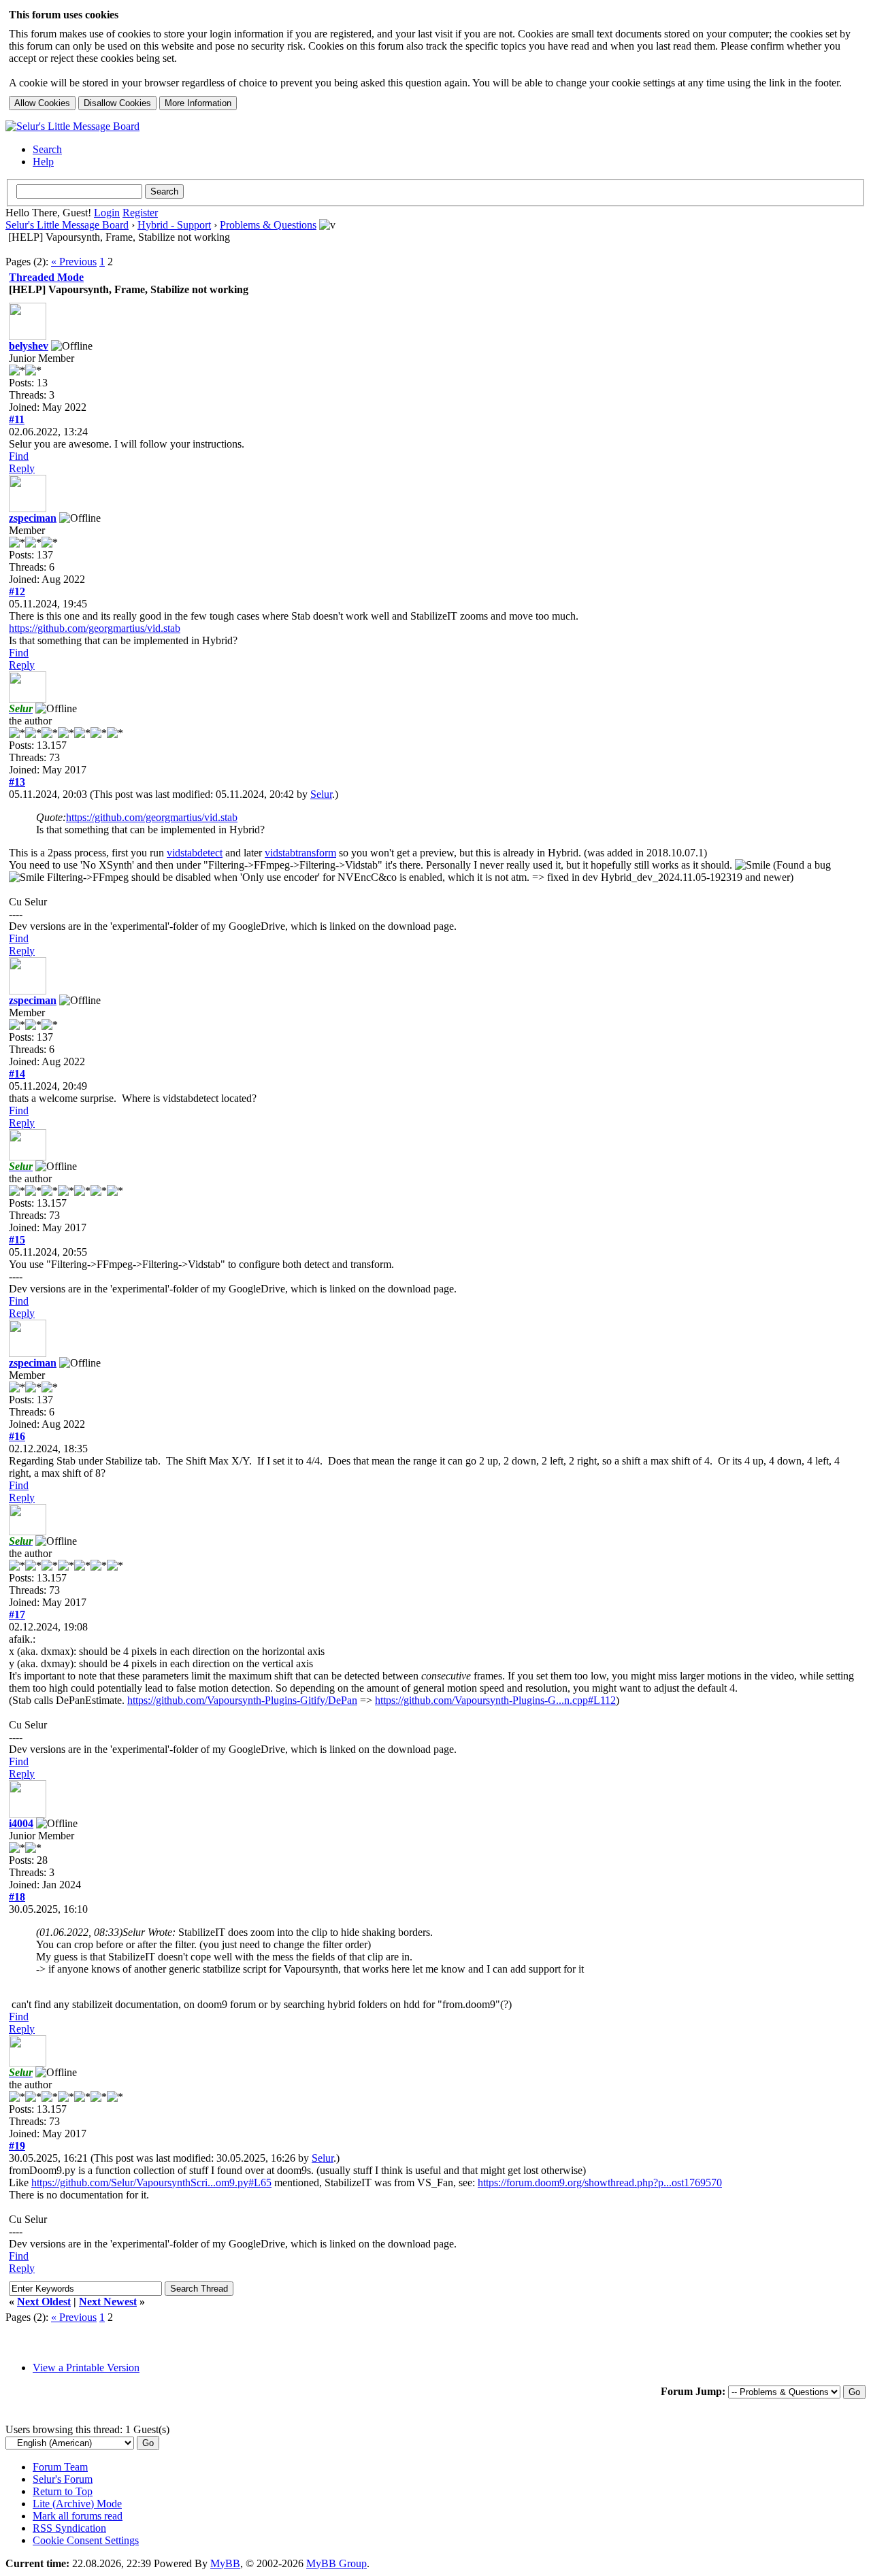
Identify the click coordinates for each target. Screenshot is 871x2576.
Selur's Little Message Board (67, 225)
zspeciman (33, 518)
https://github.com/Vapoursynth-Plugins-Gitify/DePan (242, 1700)
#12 (17, 591)
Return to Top (63, 2491)
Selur (321, 794)
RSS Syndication (69, 2528)
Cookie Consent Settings (86, 2540)
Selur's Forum (63, 2479)
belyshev (29, 346)
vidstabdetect (195, 853)
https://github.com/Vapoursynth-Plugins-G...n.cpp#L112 (495, 1700)
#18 (17, 1897)
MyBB (225, 2563)
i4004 (21, 1823)
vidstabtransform (300, 853)
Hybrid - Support (174, 225)
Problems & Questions (268, 225)
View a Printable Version (86, 2368)
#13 (17, 782)
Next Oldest (44, 2302)
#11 (17, 419)
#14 (17, 1074)
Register (140, 213)
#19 (17, 2146)
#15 (17, 1240)
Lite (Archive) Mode (77, 2504)
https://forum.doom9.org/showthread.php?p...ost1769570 (600, 2182)
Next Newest (108, 2302)
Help (43, 162)
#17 (17, 1615)
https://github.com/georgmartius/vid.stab (95, 628)
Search (47, 149)
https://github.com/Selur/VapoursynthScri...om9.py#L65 (151, 2182)
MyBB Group (336, 2563)
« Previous (74, 262)
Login (107, 213)
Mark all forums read (78, 2516)
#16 (17, 1436)
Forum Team (60, 2467)
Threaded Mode (46, 277)
